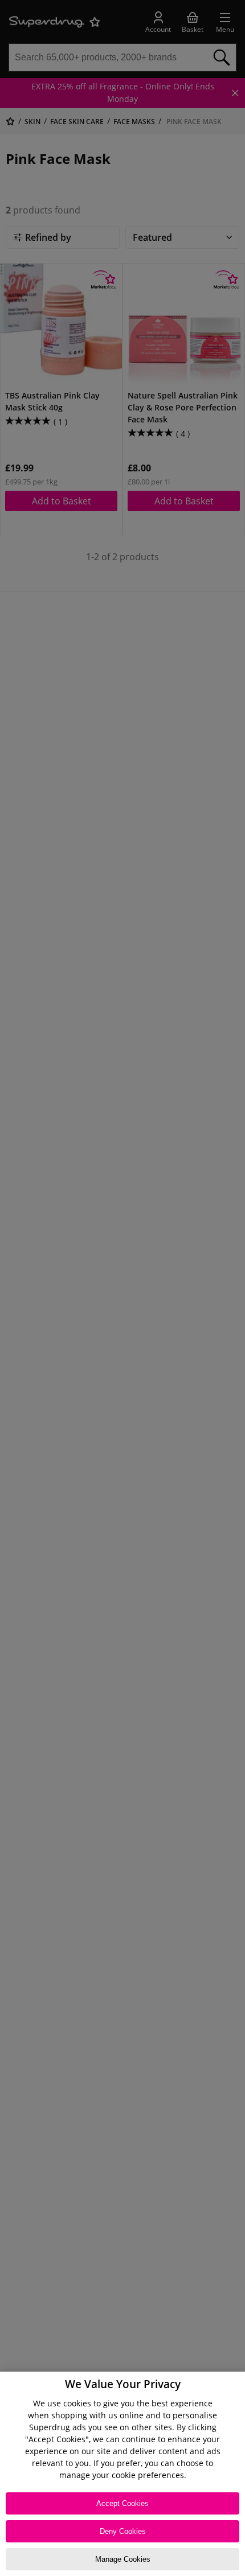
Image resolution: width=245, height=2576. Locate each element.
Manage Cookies (123, 2559)
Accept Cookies (122, 2503)
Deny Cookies (123, 2531)
